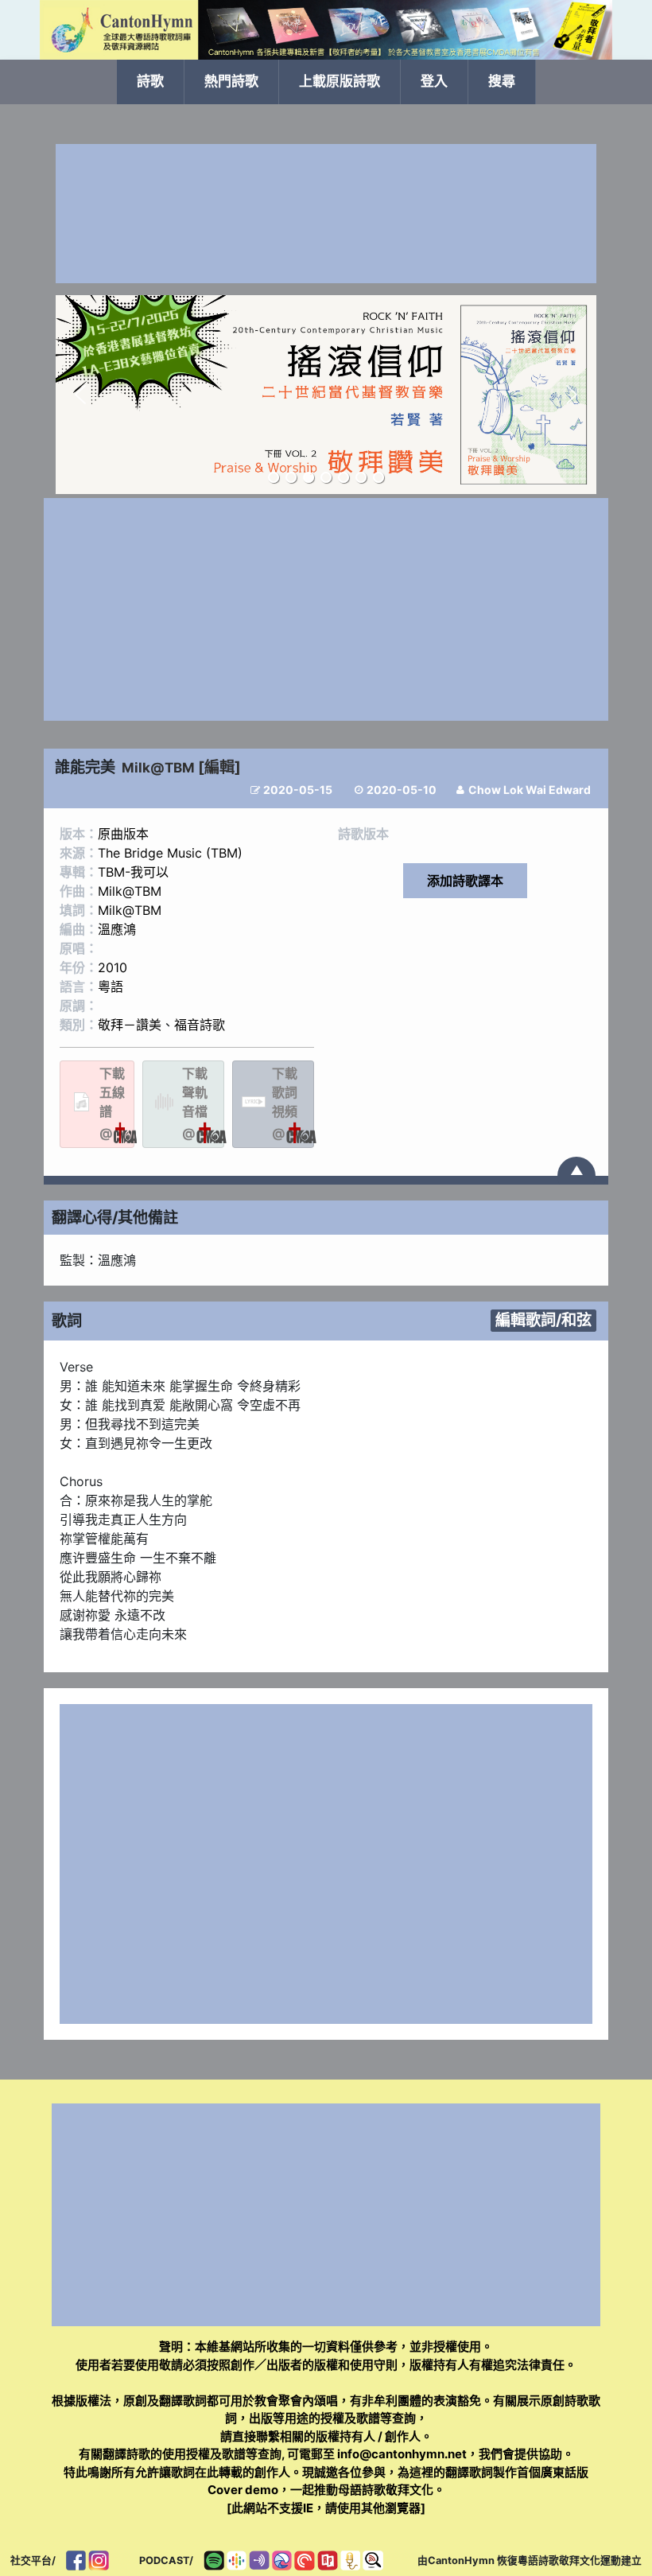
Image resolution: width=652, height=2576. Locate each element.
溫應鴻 (117, 929)
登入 (434, 81)
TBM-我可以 (133, 872)
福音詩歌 (200, 1025)
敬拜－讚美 (130, 1025)
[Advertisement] (326, 214)
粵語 (111, 986)
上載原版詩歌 (340, 81)
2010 (113, 967)
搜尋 (502, 81)
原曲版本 (123, 834)
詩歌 (150, 81)
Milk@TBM (158, 768)
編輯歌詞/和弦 (543, 1320)
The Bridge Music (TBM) (170, 853)
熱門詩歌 (231, 81)
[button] (80, 395)
